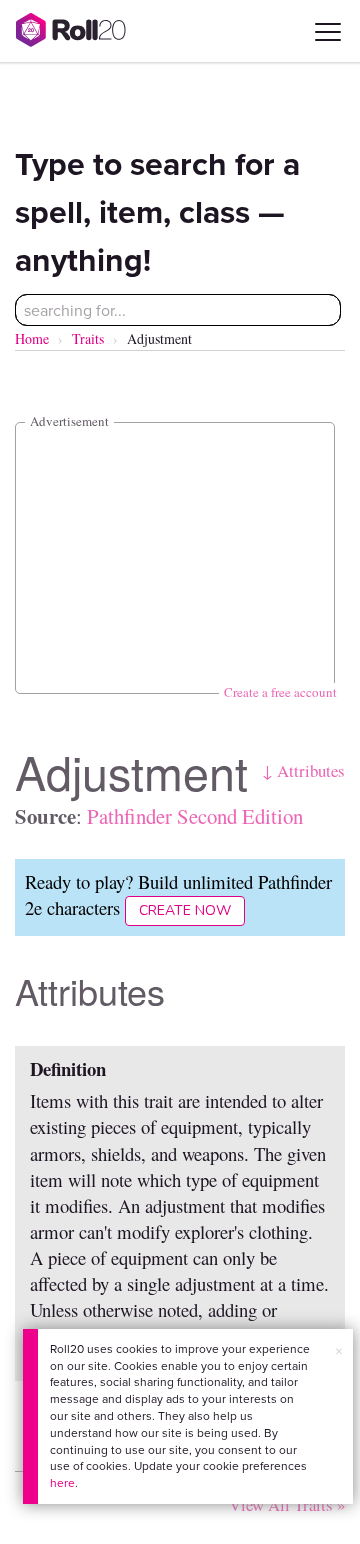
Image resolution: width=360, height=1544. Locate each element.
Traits (88, 338)
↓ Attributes (303, 770)
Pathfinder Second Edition (195, 816)
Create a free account (280, 692)
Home (32, 338)
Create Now (185, 910)
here (62, 1482)
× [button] (339, 1351)
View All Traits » (287, 1504)
